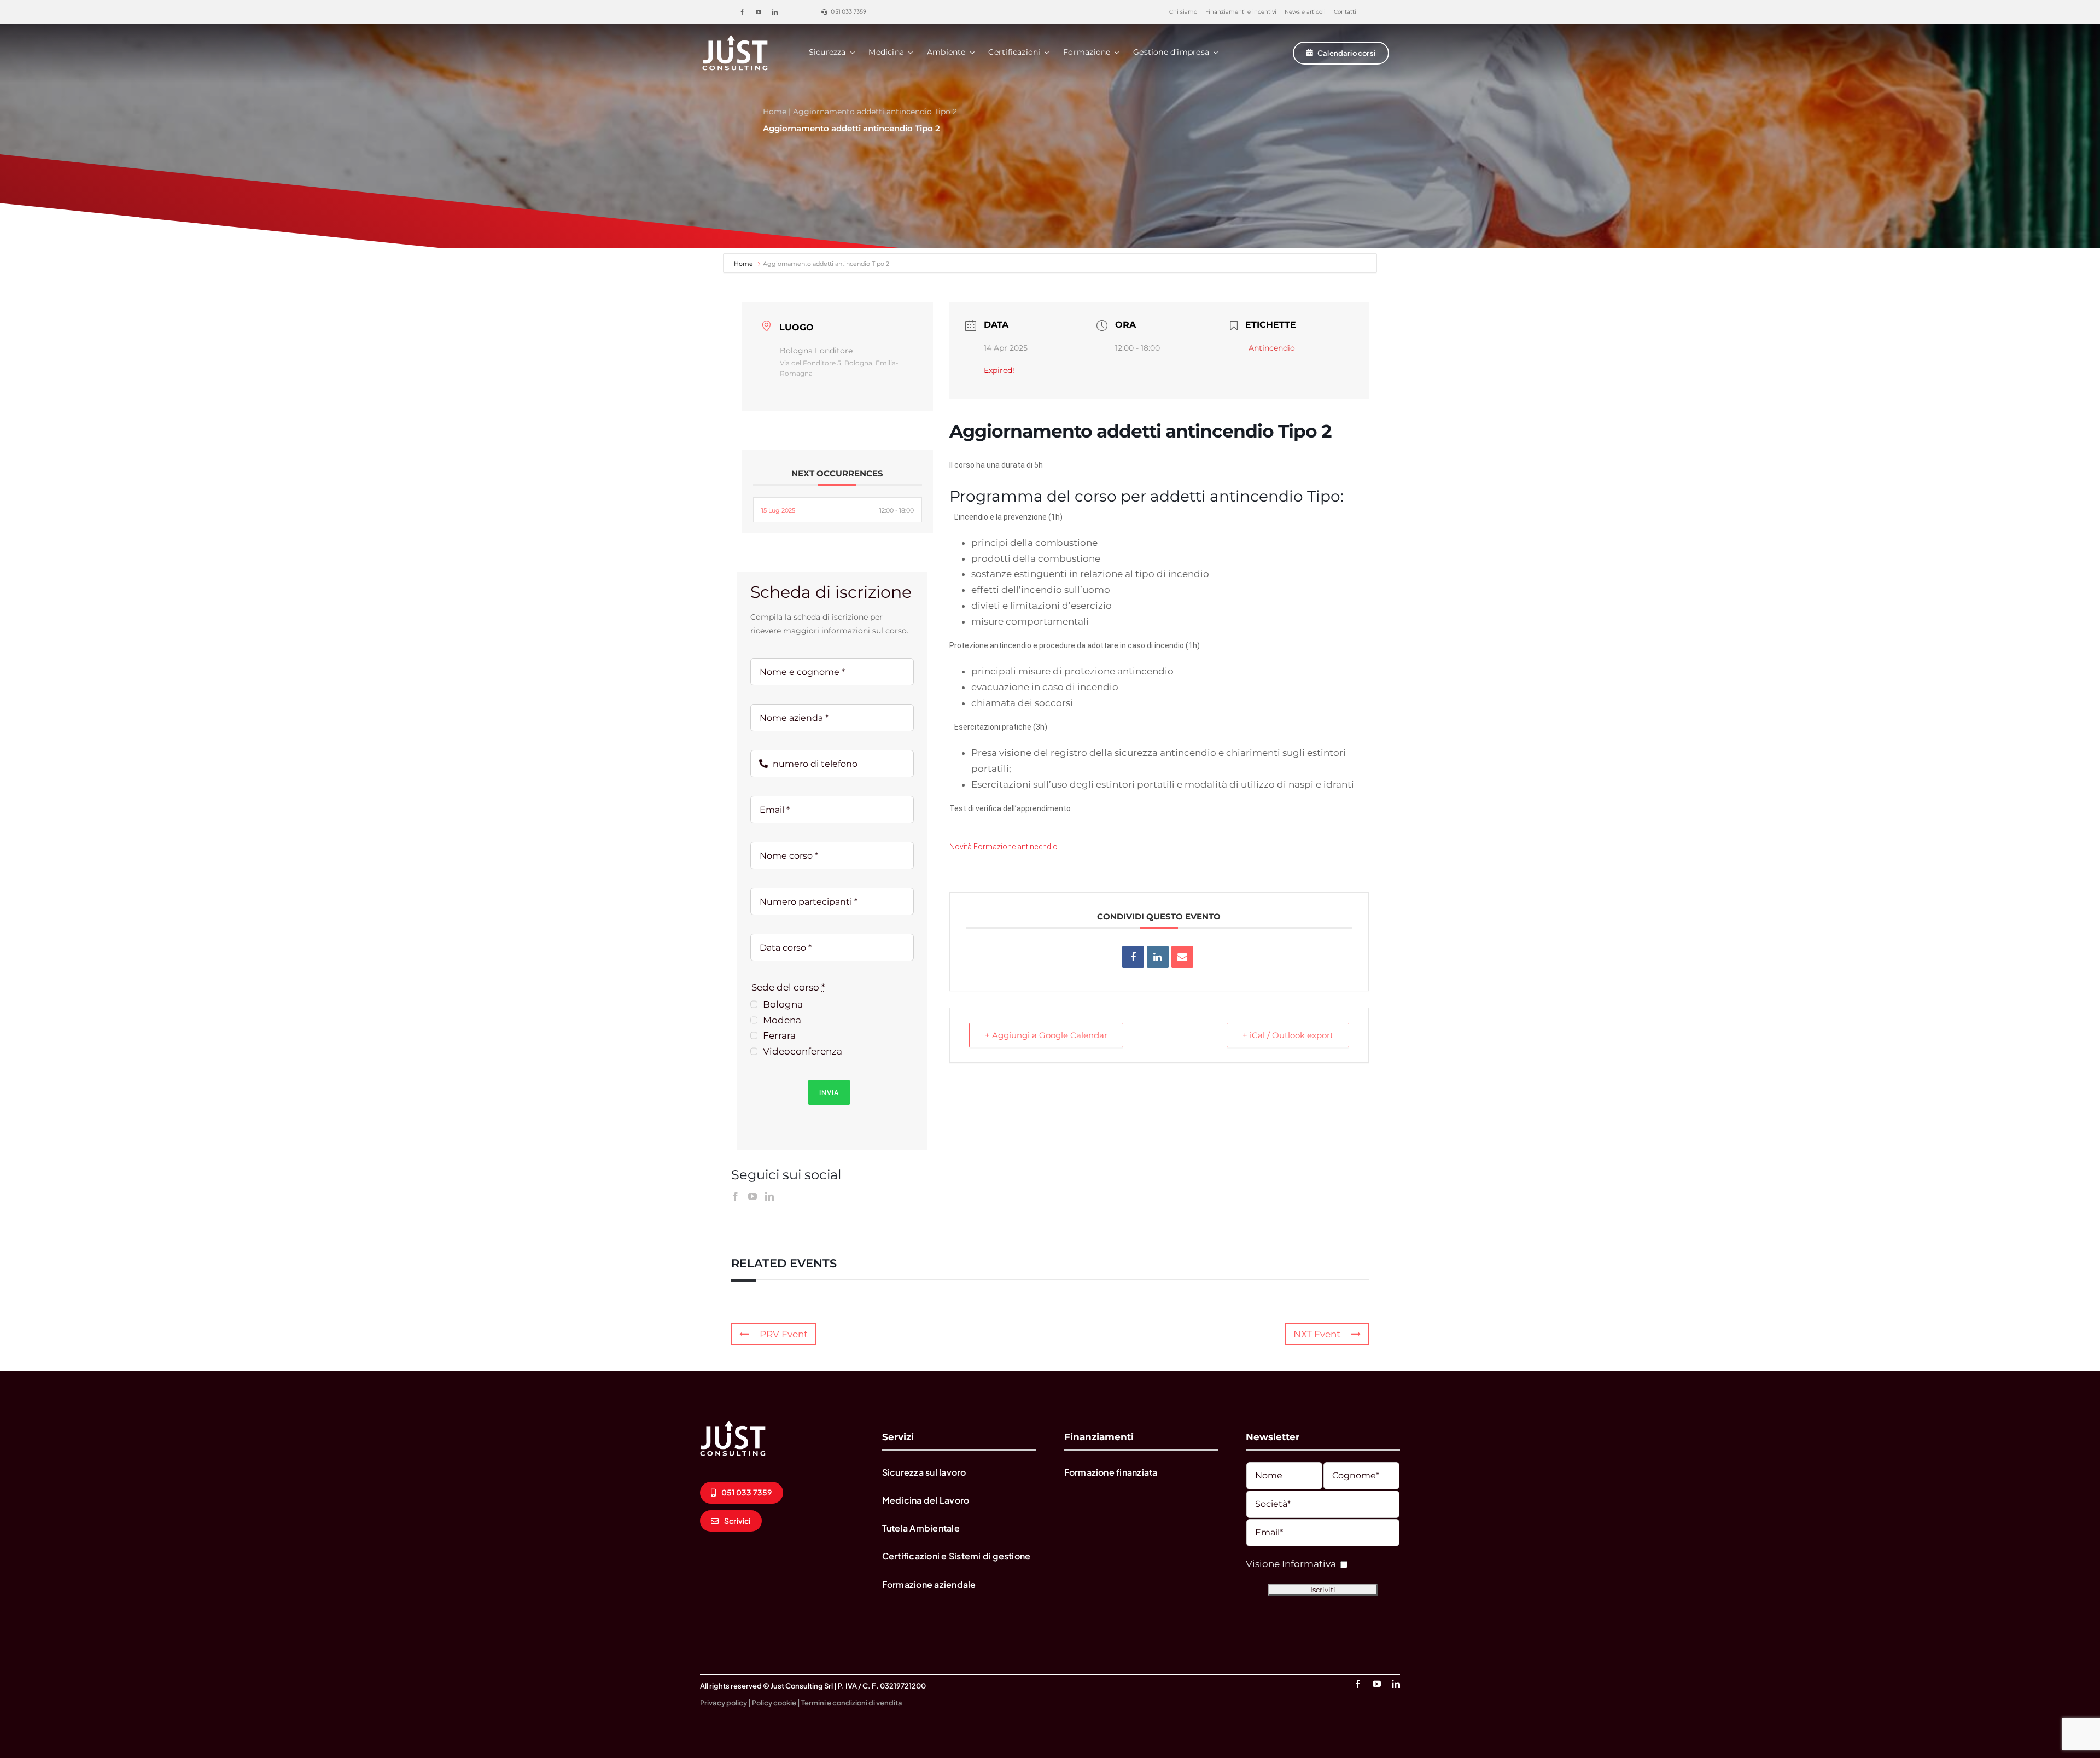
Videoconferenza (803, 1051)
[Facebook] (736, 1196)
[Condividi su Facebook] (1133, 957)
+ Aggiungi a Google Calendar (1046, 1035)
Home (775, 112)
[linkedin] (775, 12)
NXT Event (1317, 1334)
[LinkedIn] (769, 1196)
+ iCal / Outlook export (1288, 1035)
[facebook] (742, 12)
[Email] (1182, 957)
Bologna (783, 1004)
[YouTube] (752, 1196)
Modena (782, 1020)
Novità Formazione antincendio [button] (1004, 847)
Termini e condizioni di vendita (852, 1703)
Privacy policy (724, 1703)
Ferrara (779, 1035)
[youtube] (759, 12)
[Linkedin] (1158, 957)
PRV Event (784, 1334)
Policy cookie (774, 1703)
